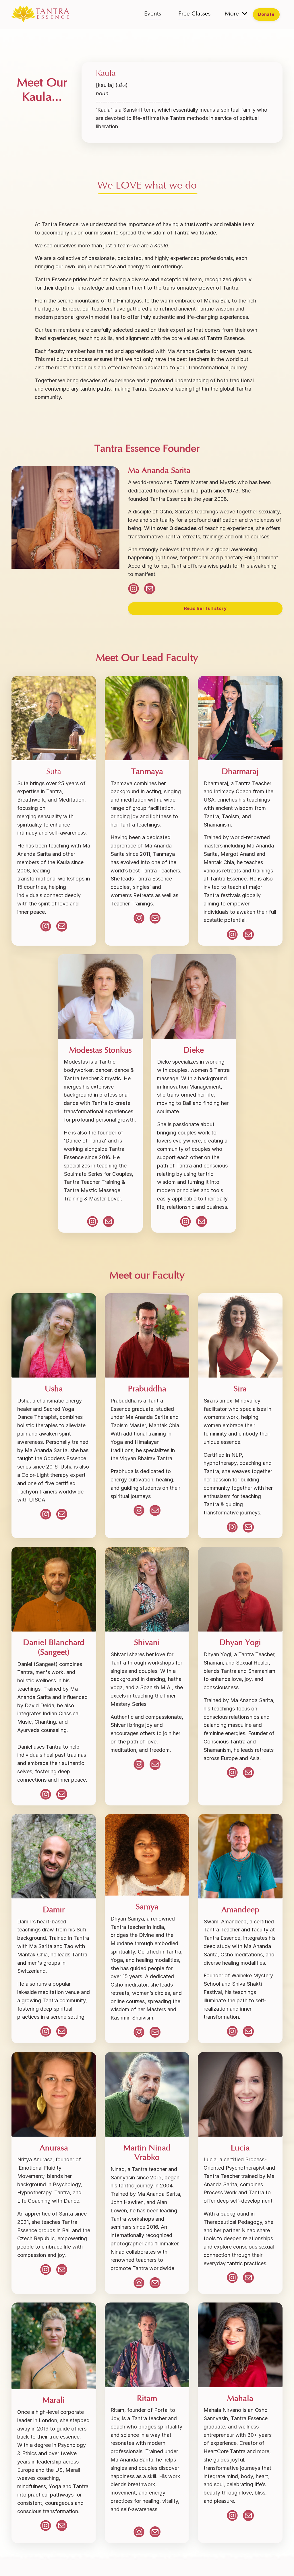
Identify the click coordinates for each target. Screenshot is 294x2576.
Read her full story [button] (205, 608)
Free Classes (194, 14)
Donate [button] (266, 14)
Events (153, 14)
